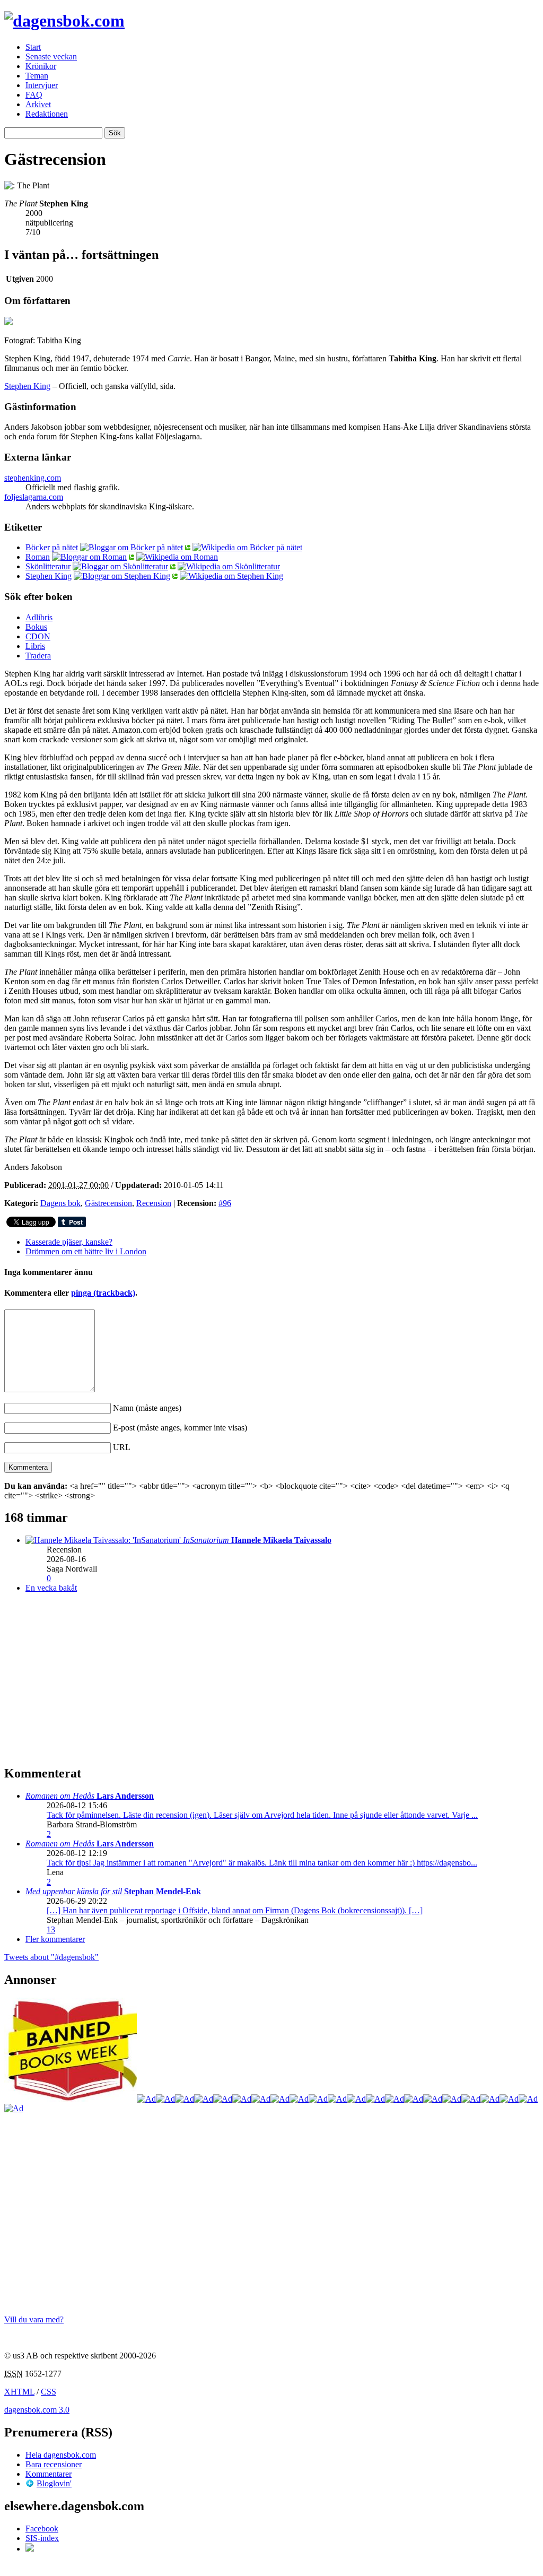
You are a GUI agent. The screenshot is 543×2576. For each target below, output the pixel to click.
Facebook (42, 2529)
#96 (225, 1203)
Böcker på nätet (52, 547)
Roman (38, 557)
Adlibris (39, 617)
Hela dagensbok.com (61, 2455)
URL (122, 1447)
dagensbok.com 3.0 (37, 2410)
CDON (38, 636)
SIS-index (42, 2538)
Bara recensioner (54, 2464)
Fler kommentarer (55, 1939)
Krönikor (41, 66)
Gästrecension (108, 1203)
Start (33, 47)
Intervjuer (42, 85)
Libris (35, 646)
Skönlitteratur (48, 566)
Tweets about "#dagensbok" (51, 1957)
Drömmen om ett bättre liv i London (86, 1251)
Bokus (36, 627)
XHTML (19, 2392)
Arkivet (38, 104)
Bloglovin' (54, 2483)
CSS (49, 2392)
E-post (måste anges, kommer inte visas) (180, 1428)
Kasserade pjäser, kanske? (69, 1242)
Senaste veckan (51, 57)
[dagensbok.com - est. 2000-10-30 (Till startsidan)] (64, 21)
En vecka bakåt (51, 1588)
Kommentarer (49, 2474)
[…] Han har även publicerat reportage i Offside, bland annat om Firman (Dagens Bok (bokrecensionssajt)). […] (235, 1910)
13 (51, 1929)
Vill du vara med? (34, 2319)
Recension (154, 1203)
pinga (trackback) (103, 1293)
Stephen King (27, 386)
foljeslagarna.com (34, 497)
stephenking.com (33, 478)
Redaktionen (47, 114)
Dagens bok (60, 1203)
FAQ (34, 95)
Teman (37, 76)
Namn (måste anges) (147, 1408)
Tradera (38, 656)
